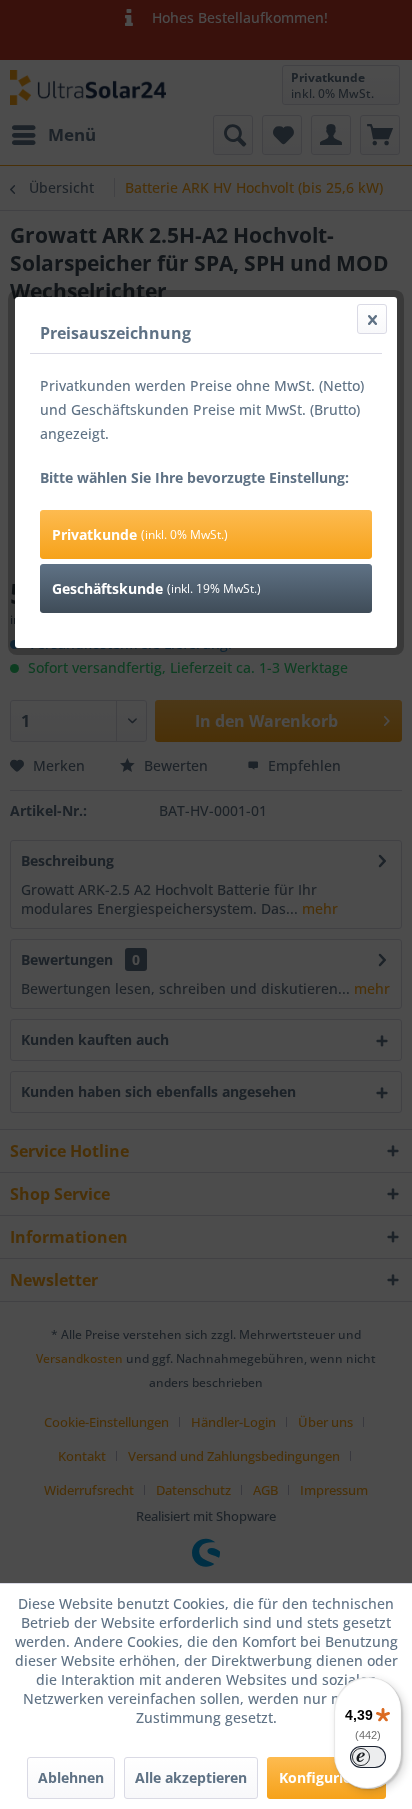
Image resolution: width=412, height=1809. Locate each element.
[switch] (368, 1757)
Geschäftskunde (156, 588)
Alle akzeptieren (191, 1777)
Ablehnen (71, 1777)
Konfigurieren (326, 1777)
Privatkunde (140, 534)
